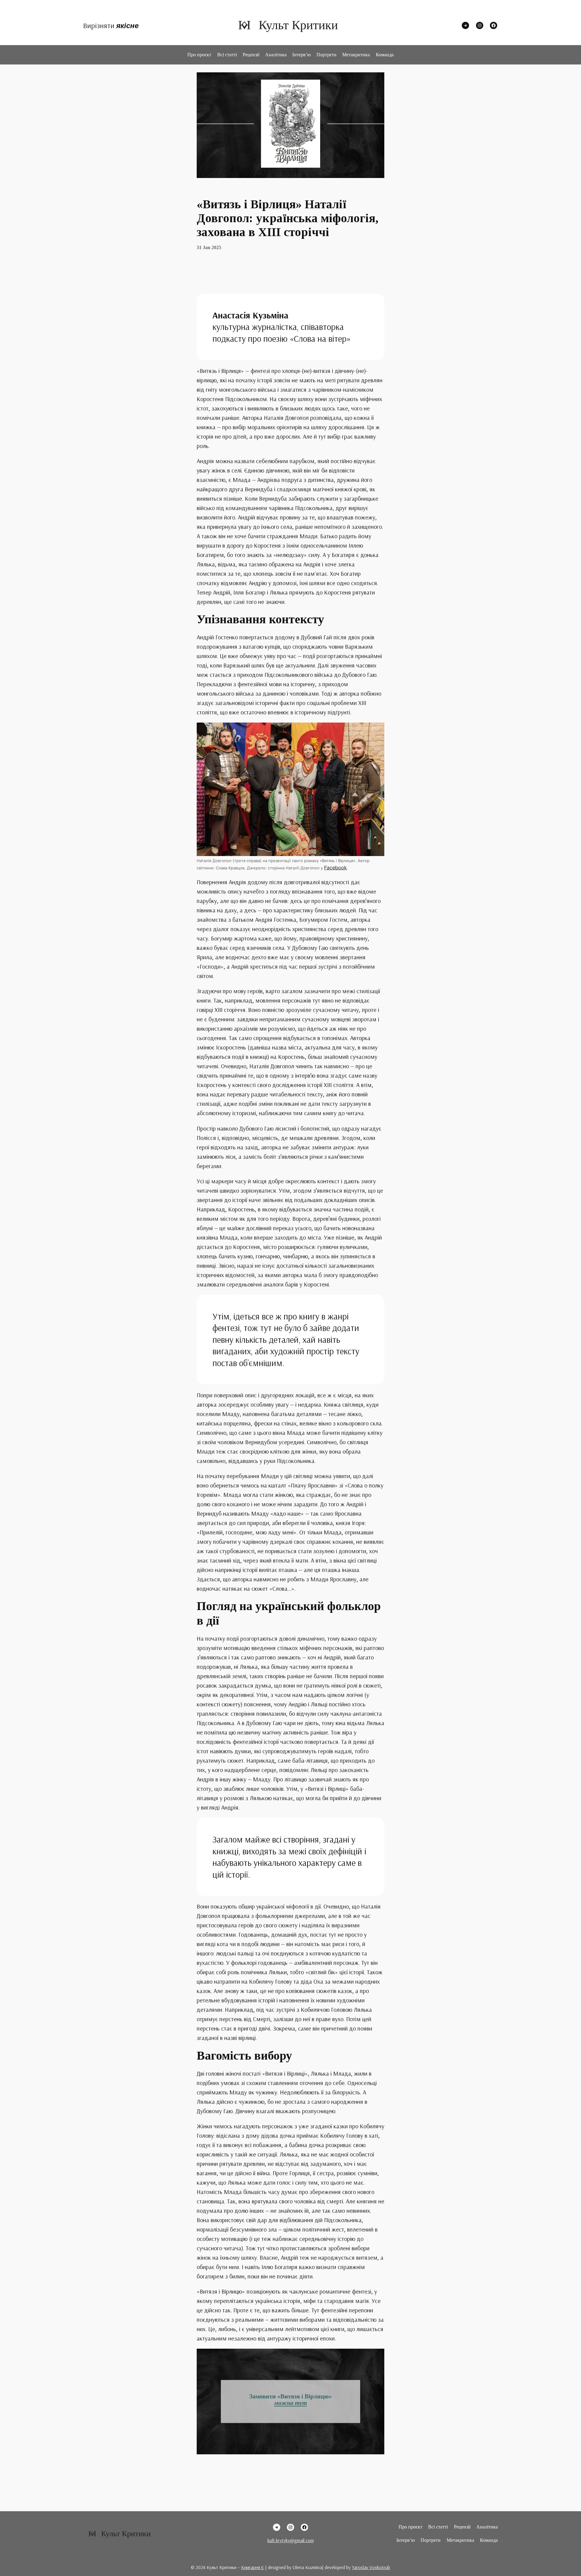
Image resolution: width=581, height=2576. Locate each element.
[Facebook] (494, 25)
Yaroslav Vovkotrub (371, 2567)
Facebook (335, 868)
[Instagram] (480, 25)
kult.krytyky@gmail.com (291, 2540)
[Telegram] (465, 25)
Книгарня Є (253, 2567)
